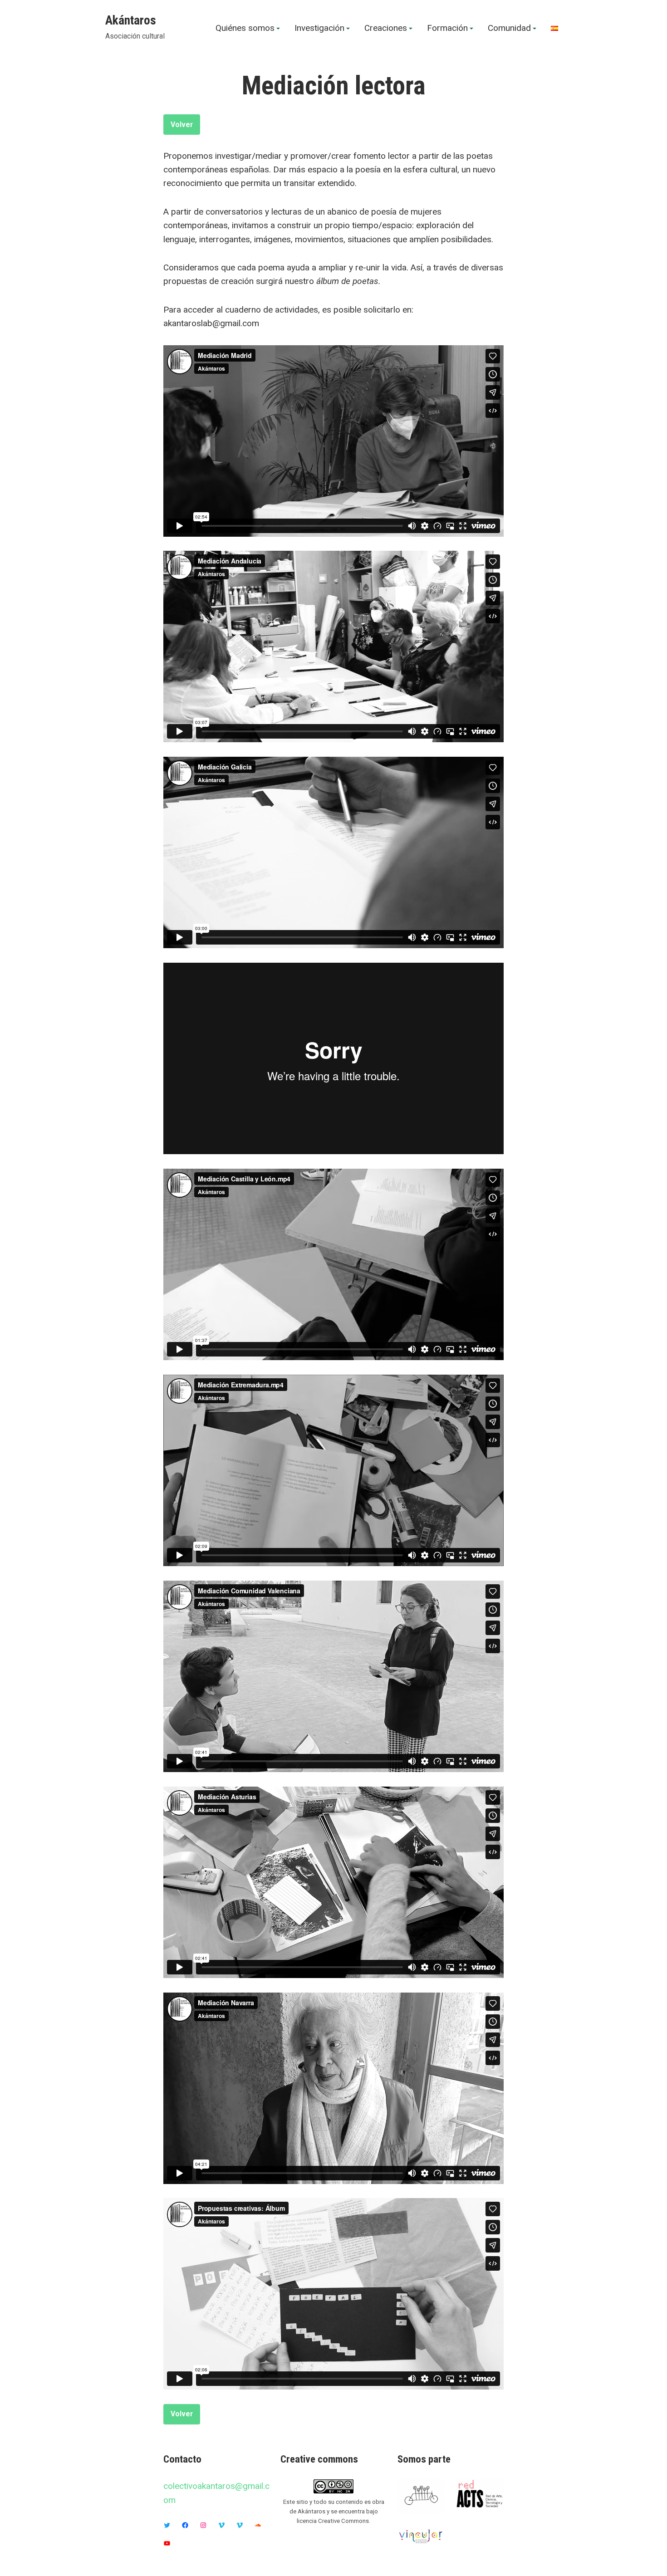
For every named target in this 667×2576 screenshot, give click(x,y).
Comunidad (509, 28)
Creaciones (386, 28)
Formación (447, 28)
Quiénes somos (245, 28)
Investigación (319, 28)
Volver (182, 125)
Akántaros (131, 20)
